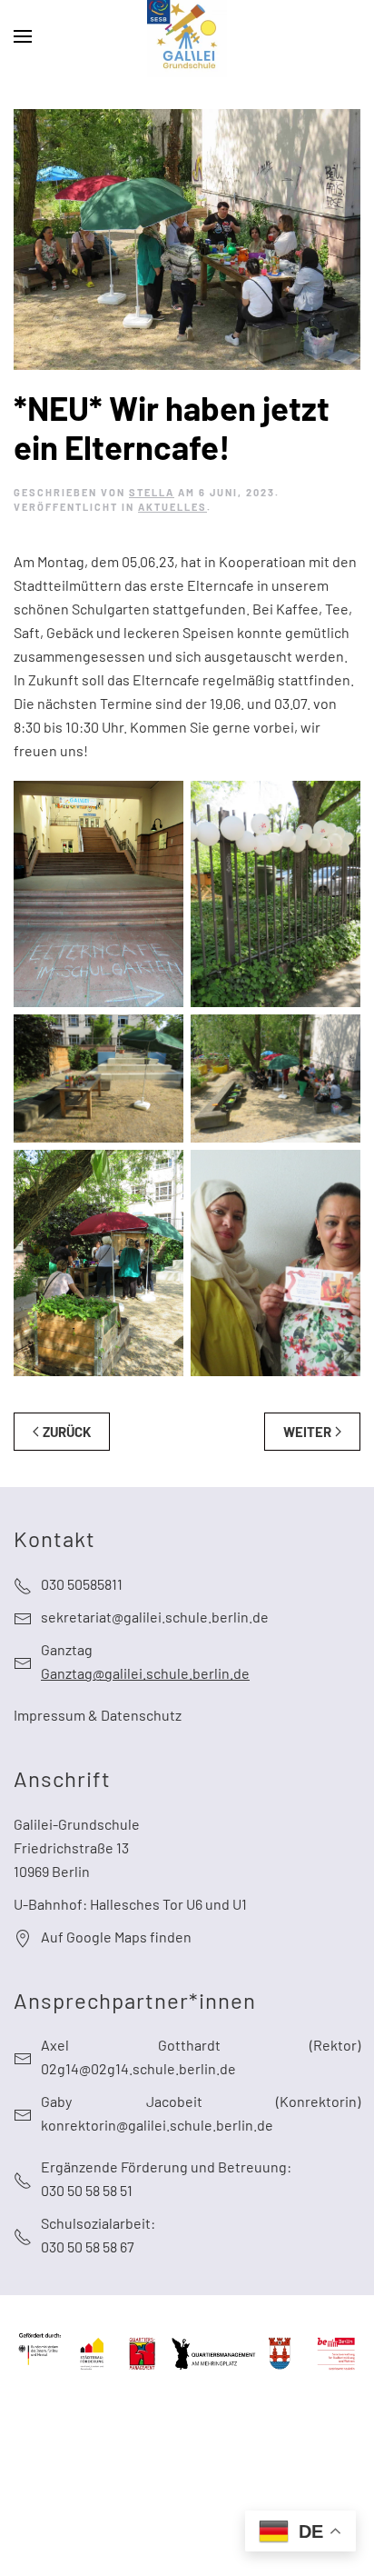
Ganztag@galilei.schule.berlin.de (145, 1673)
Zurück (67, 1432)
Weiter (307, 1432)
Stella (152, 492)
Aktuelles (172, 507)
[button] (23, 36)
